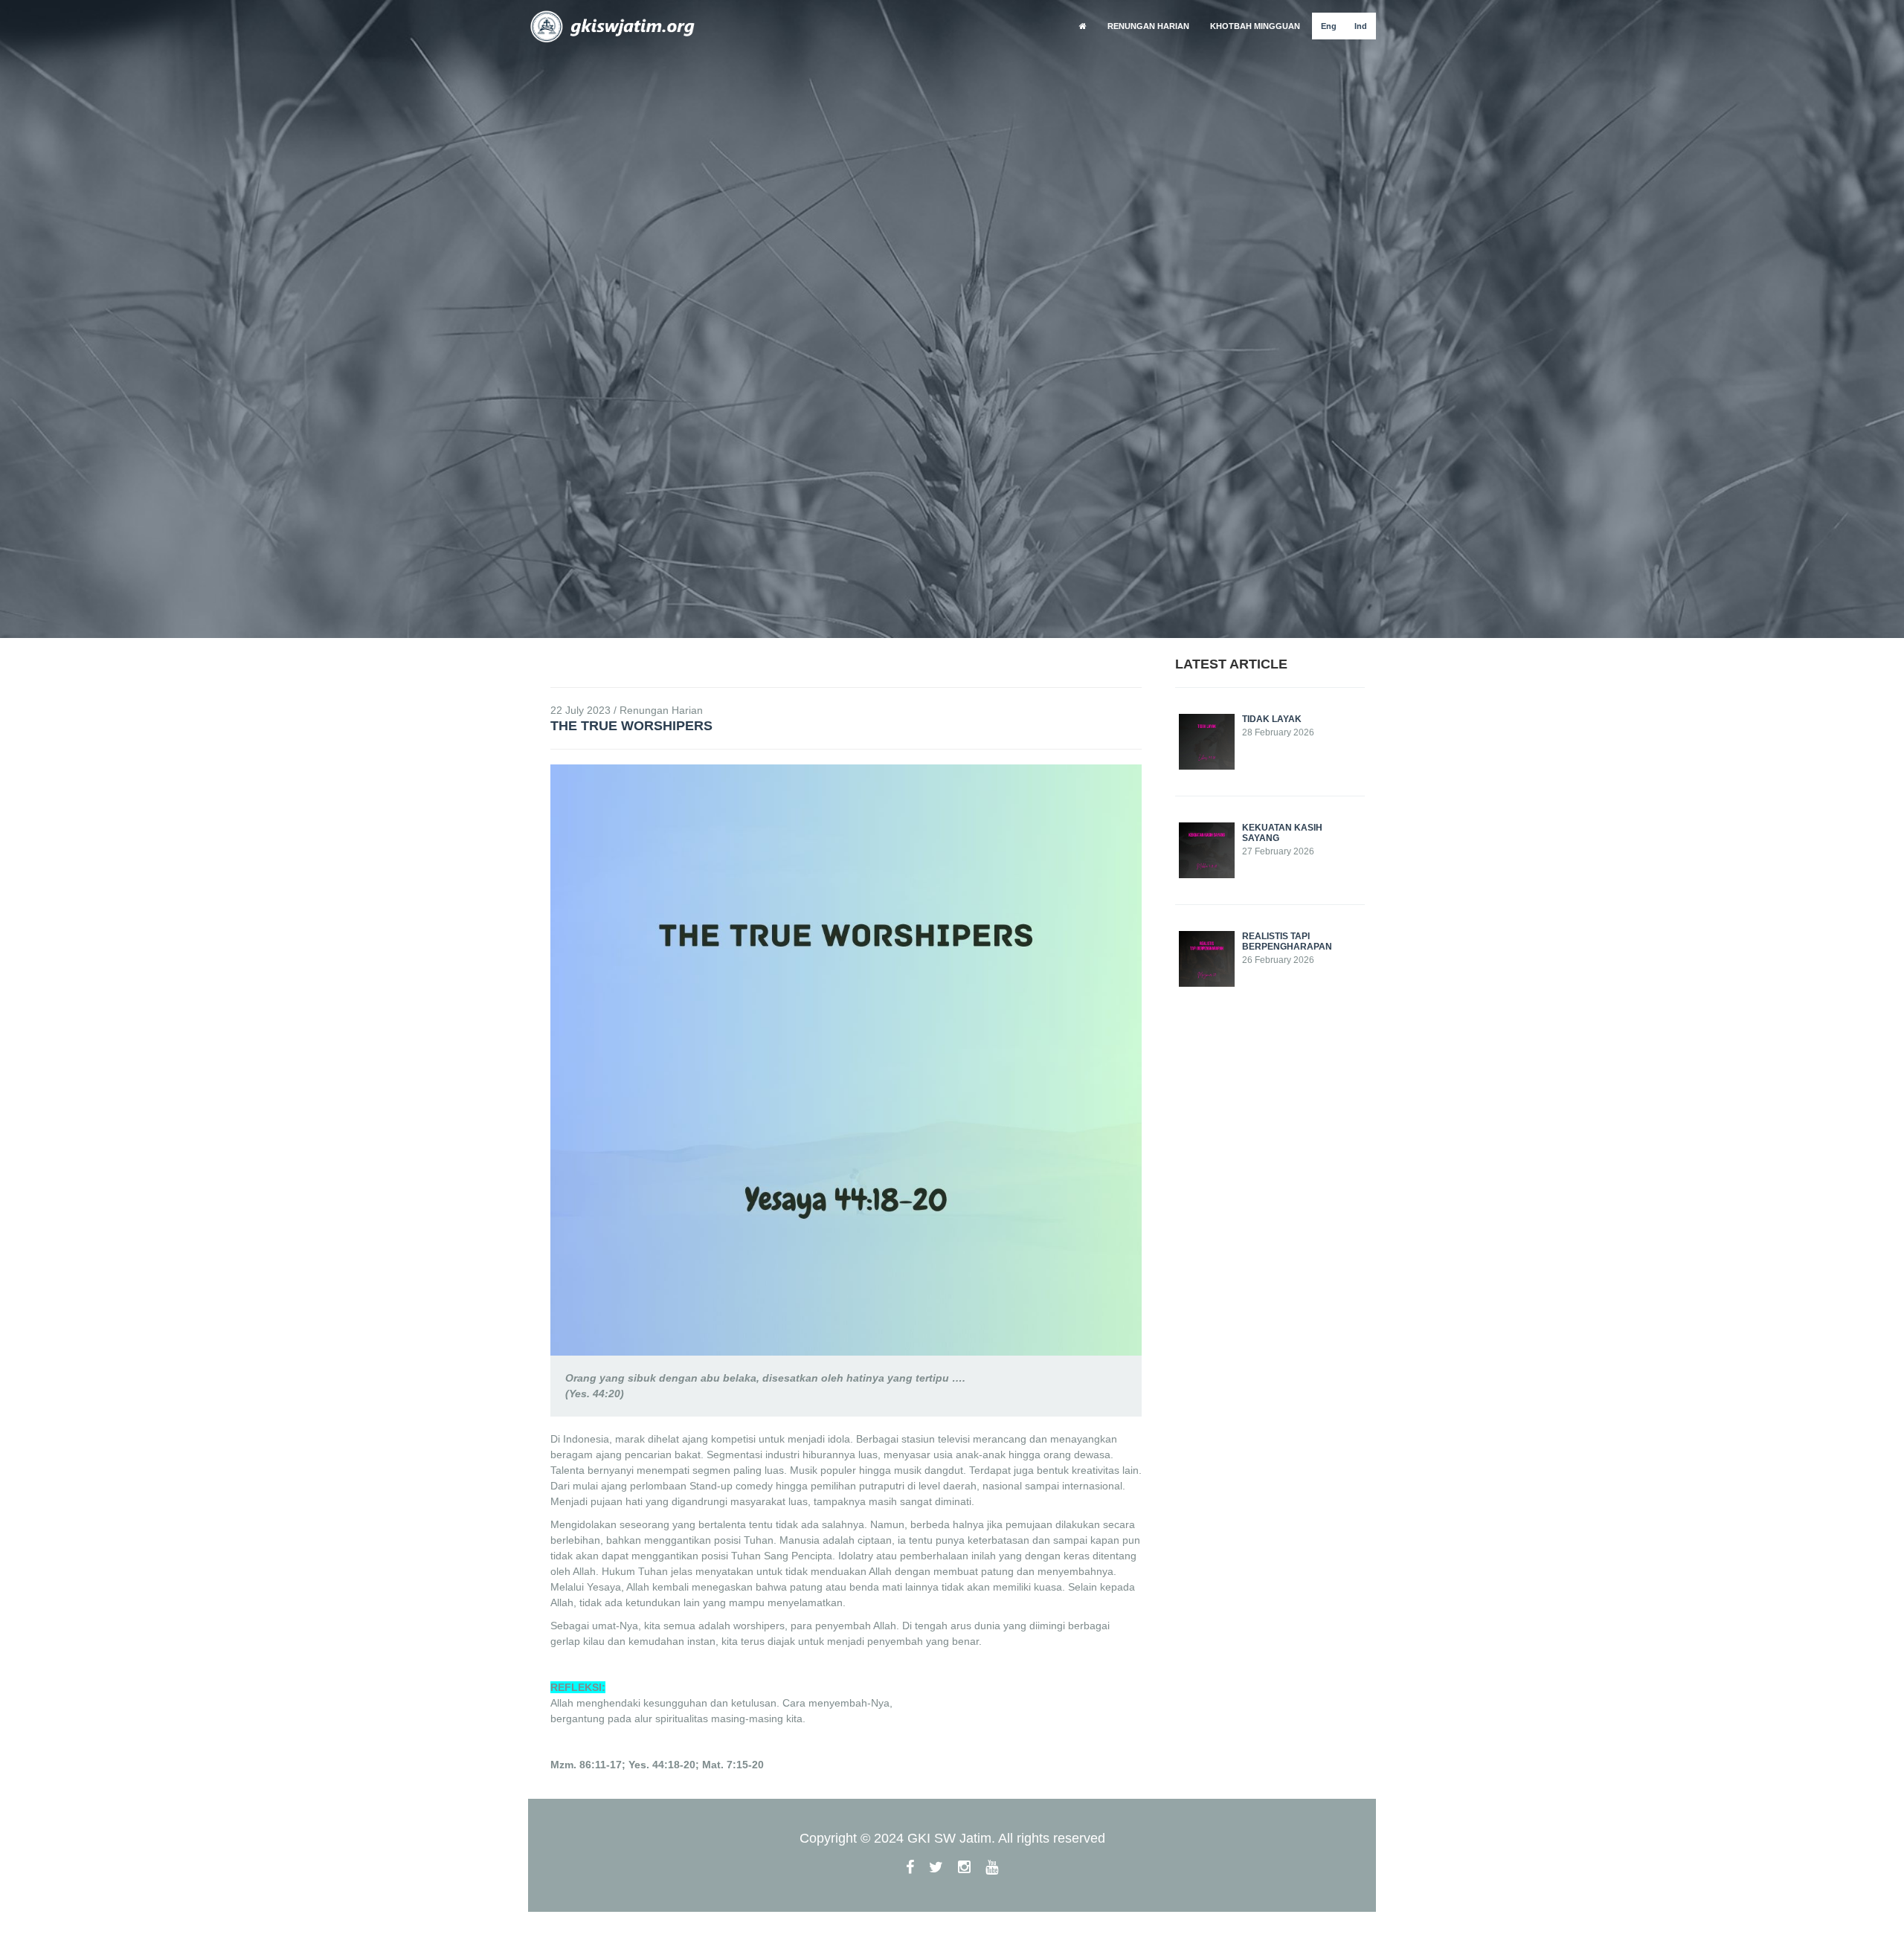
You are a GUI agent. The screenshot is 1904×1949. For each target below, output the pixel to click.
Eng (1329, 26)
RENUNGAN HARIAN (1148, 26)
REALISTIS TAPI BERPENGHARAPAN (1287, 941)
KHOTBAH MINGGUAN (1255, 26)
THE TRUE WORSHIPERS (631, 726)
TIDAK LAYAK (1272, 719)
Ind (1361, 26)
